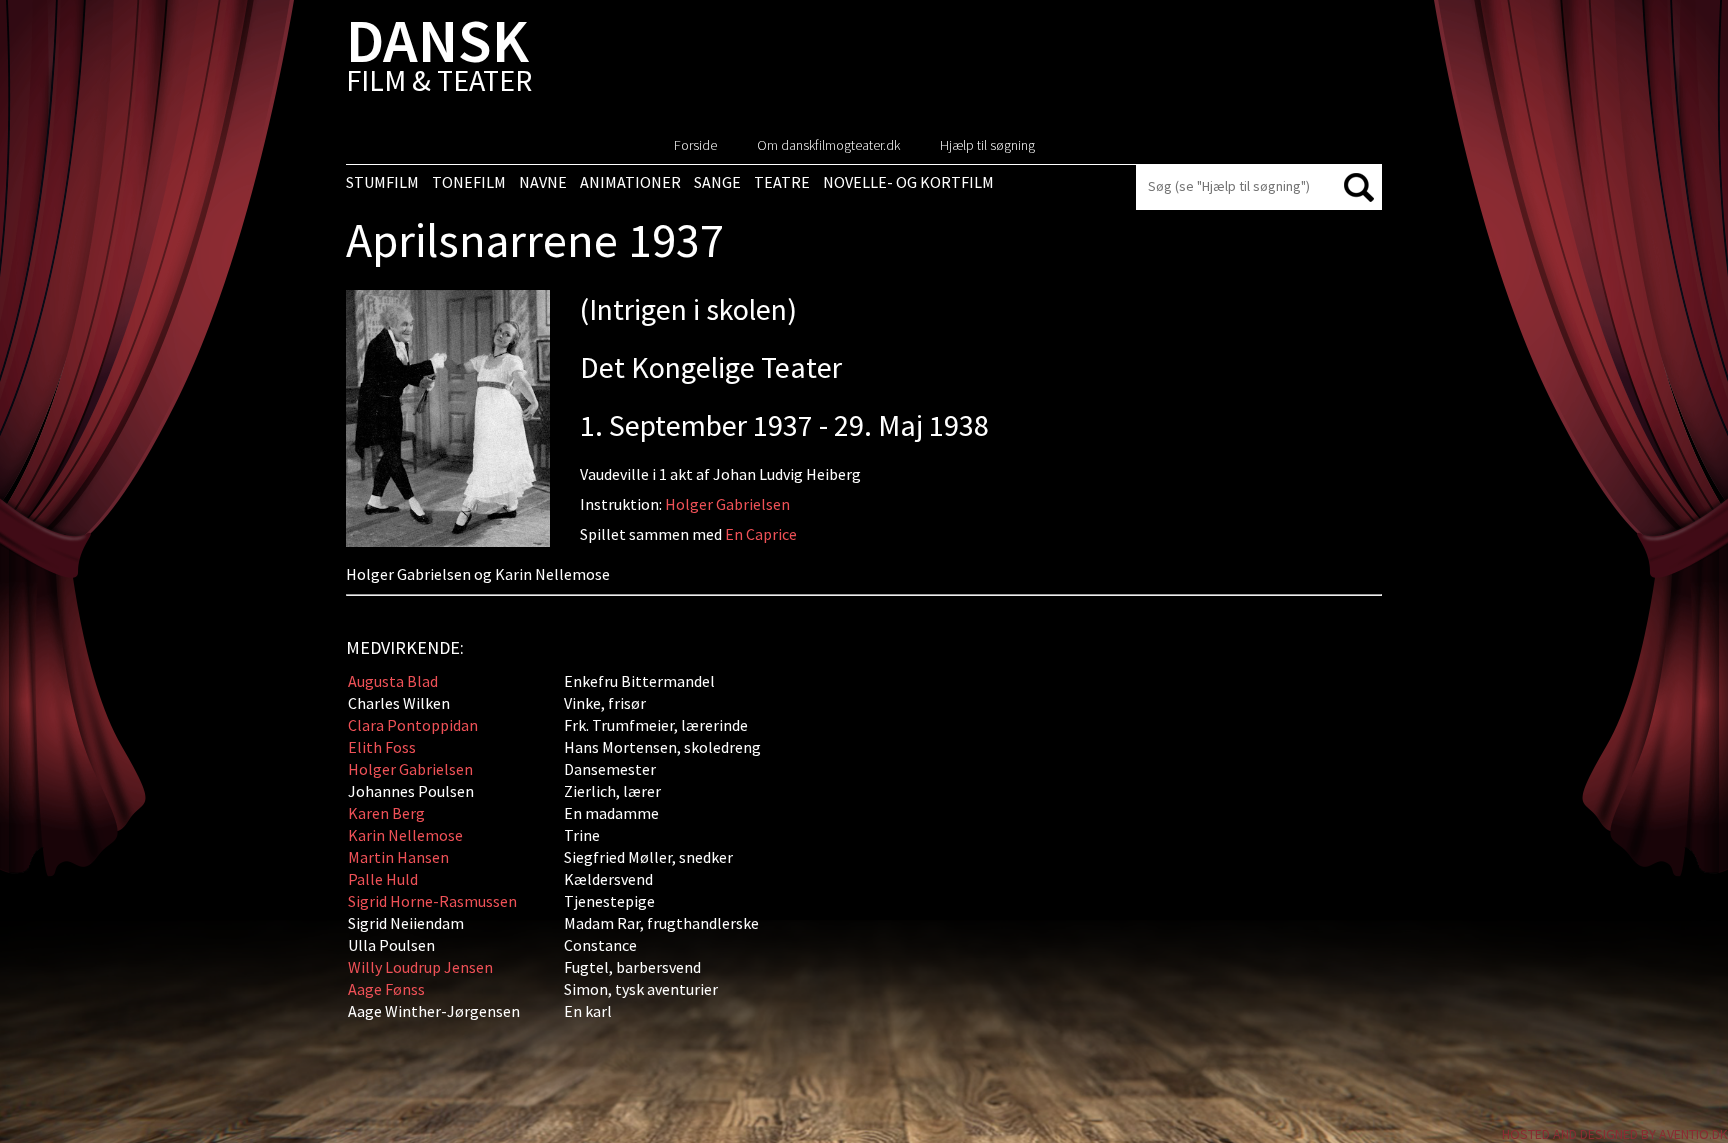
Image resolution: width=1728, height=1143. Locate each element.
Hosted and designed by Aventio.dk (1615, 1134)
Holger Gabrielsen (727, 504)
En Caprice (761, 534)
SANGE (717, 182)
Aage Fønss (386, 989)
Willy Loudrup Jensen (420, 967)
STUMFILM (382, 182)
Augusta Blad (393, 681)
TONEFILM (469, 182)
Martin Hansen (398, 857)
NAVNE (543, 182)
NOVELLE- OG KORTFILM (908, 182)
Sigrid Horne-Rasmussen (432, 901)
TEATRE (782, 182)
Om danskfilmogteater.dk (828, 145)
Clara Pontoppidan (413, 725)
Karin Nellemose (405, 835)
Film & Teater (439, 59)
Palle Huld (383, 879)
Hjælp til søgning (987, 145)
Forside (695, 145)
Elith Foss (382, 747)
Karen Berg (386, 813)
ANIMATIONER (630, 182)
